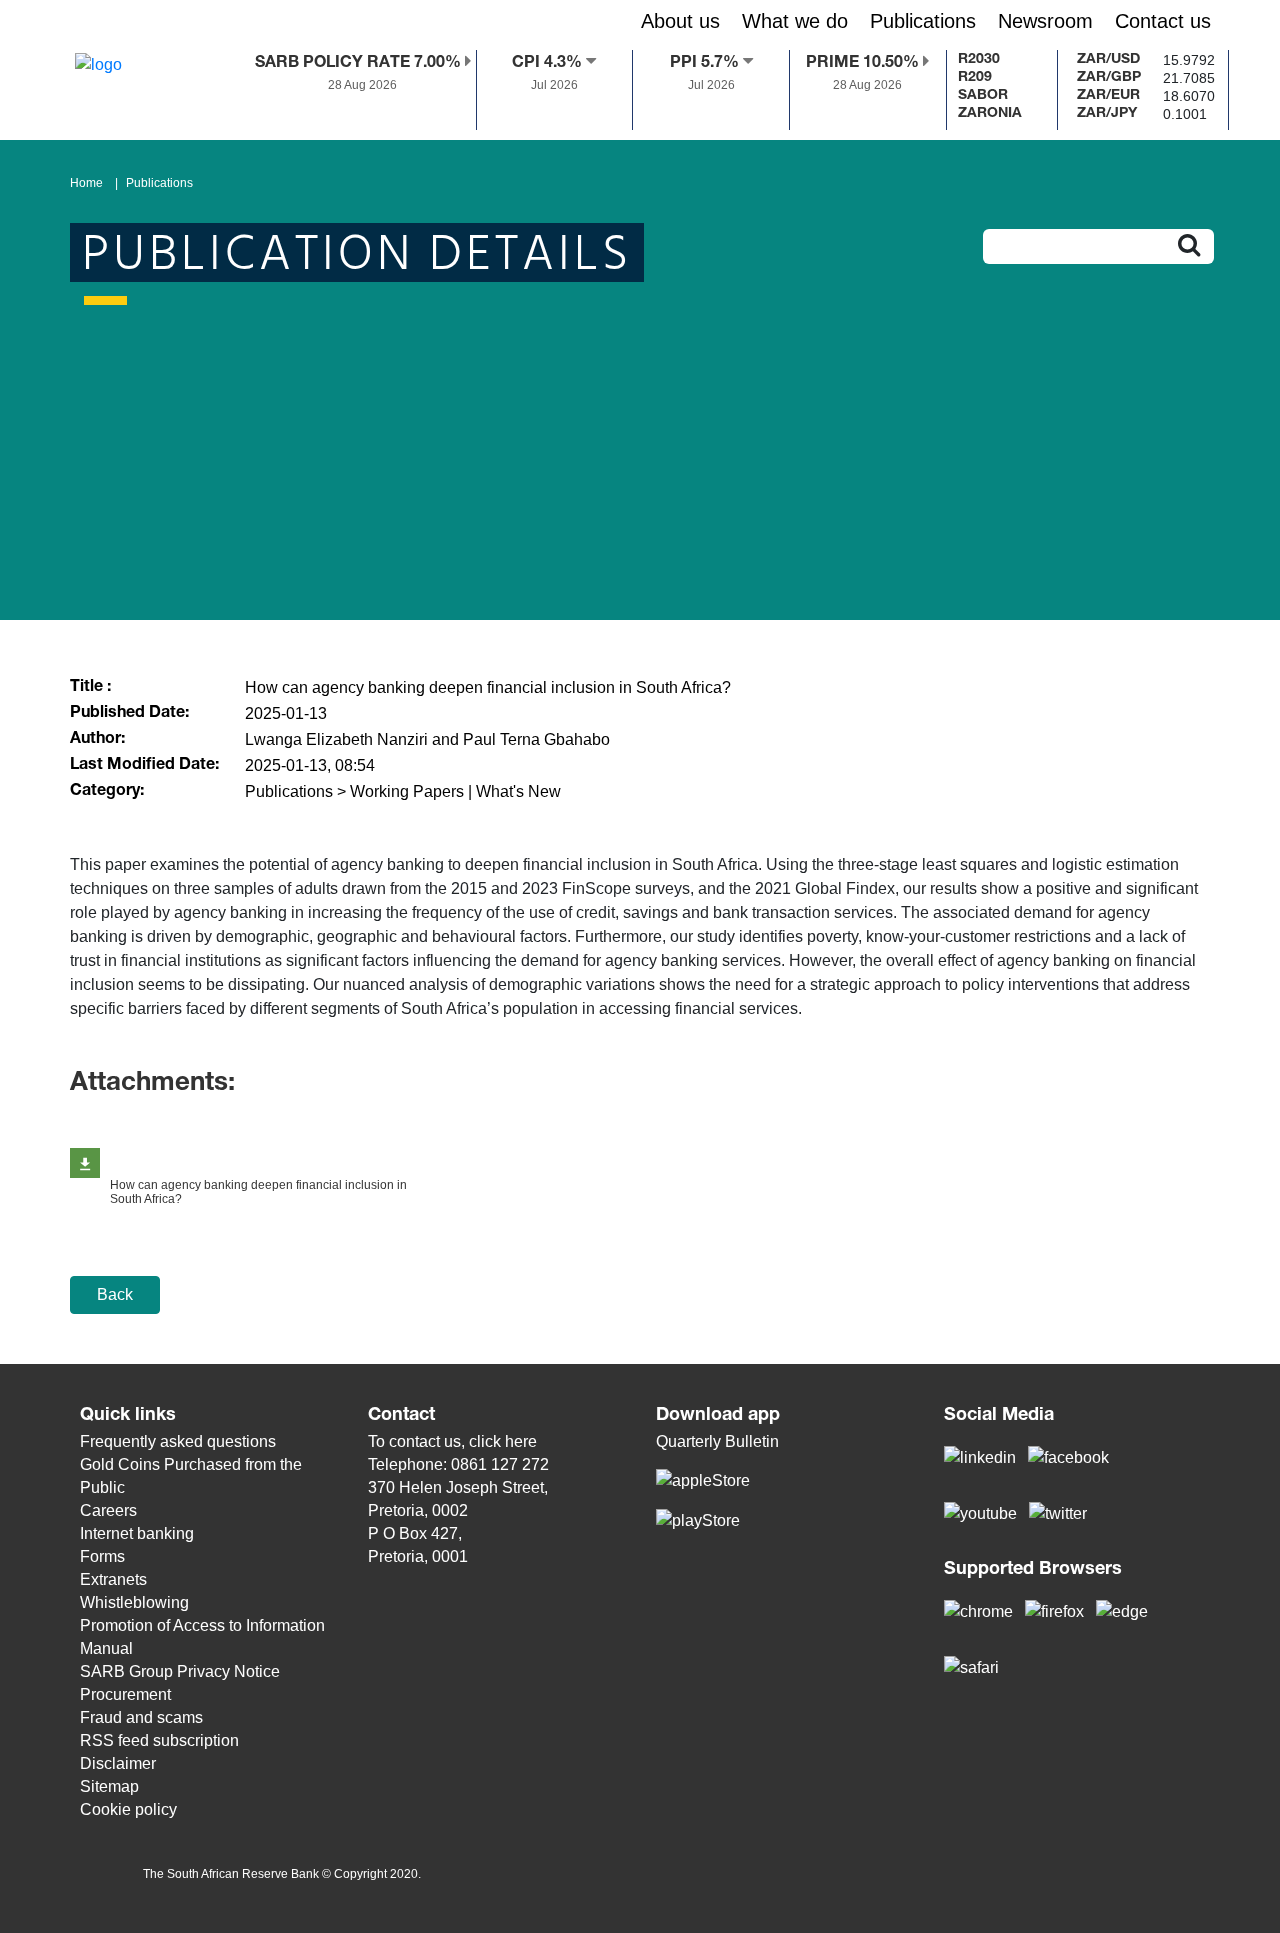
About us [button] (680, 21)
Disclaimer (118, 1763)
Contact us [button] (1163, 21)
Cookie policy (128, 1809)
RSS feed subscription (159, 1740)
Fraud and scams (141, 1717)
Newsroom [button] (1045, 21)
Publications (159, 183)
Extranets (113, 1579)
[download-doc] (85, 1163)
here (521, 1441)
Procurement (125, 1694)
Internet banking (137, 1533)
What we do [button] (795, 21)
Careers (108, 1510)
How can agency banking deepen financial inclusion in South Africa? (258, 1192)
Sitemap (109, 1786)
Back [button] (115, 1294)
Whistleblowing (134, 1602)
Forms (102, 1556)
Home (86, 183)
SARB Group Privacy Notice (180, 1671)
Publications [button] (923, 21)
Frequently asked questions (178, 1441)
